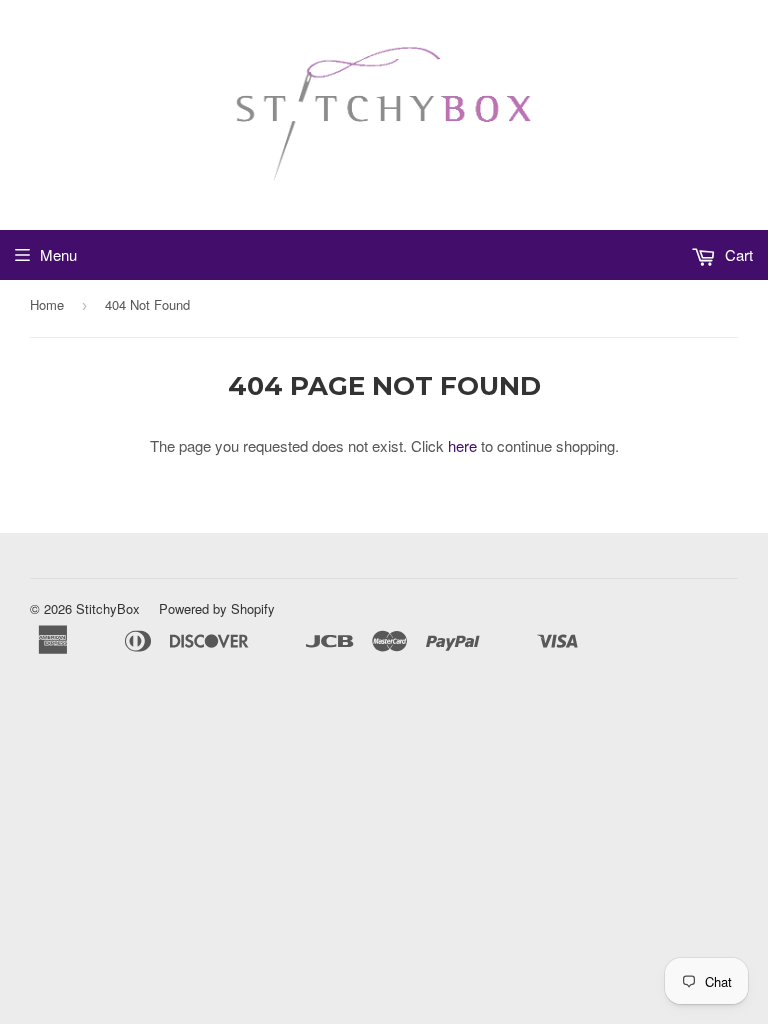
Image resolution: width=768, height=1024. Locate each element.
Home (47, 304)
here (462, 445)
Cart (737, 254)
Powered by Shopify (217, 608)
